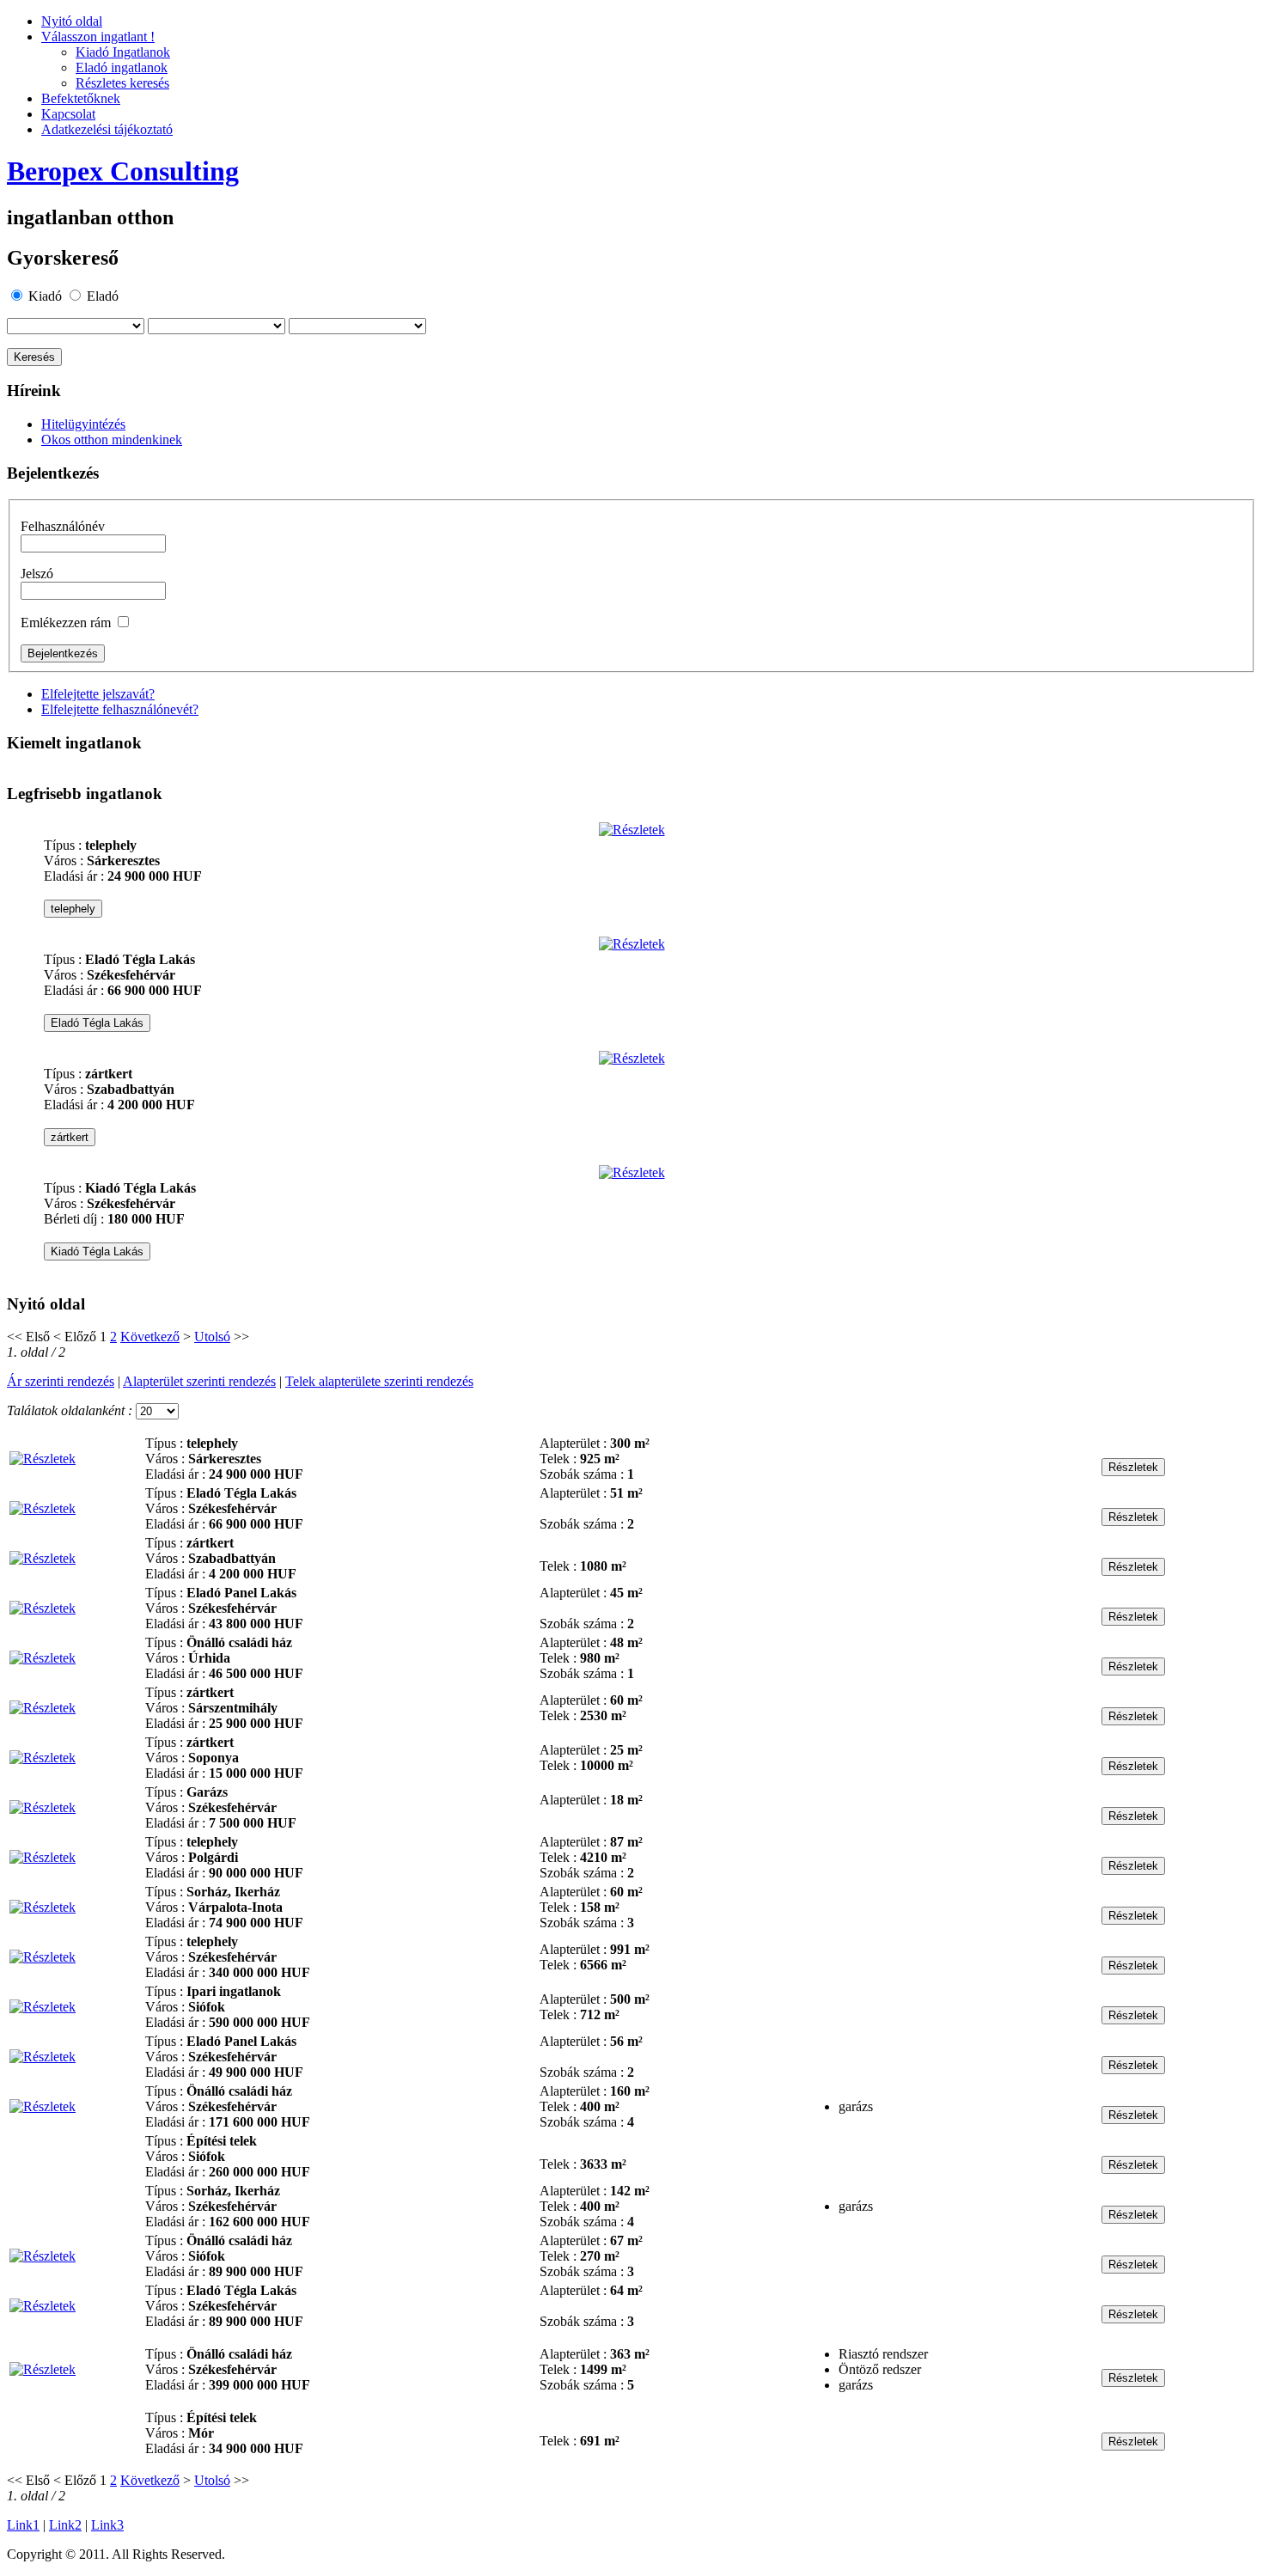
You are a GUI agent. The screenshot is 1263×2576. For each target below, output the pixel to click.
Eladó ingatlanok (122, 67)
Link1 (23, 2525)
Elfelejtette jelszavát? (98, 694)
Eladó (103, 296)
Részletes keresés (122, 83)
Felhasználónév (63, 526)
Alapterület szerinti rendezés (199, 1381)
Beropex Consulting (123, 171)
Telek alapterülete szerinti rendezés (379, 1381)
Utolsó (212, 1337)
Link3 (107, 2525)
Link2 (65, 2525)
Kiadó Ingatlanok (123, 52)
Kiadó (45, 296)
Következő (150, 1337)
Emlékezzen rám (66, 623)
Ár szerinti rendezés (61, 1381)
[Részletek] (632, 830)
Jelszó (37, 574)
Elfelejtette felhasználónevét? (120, 709)
